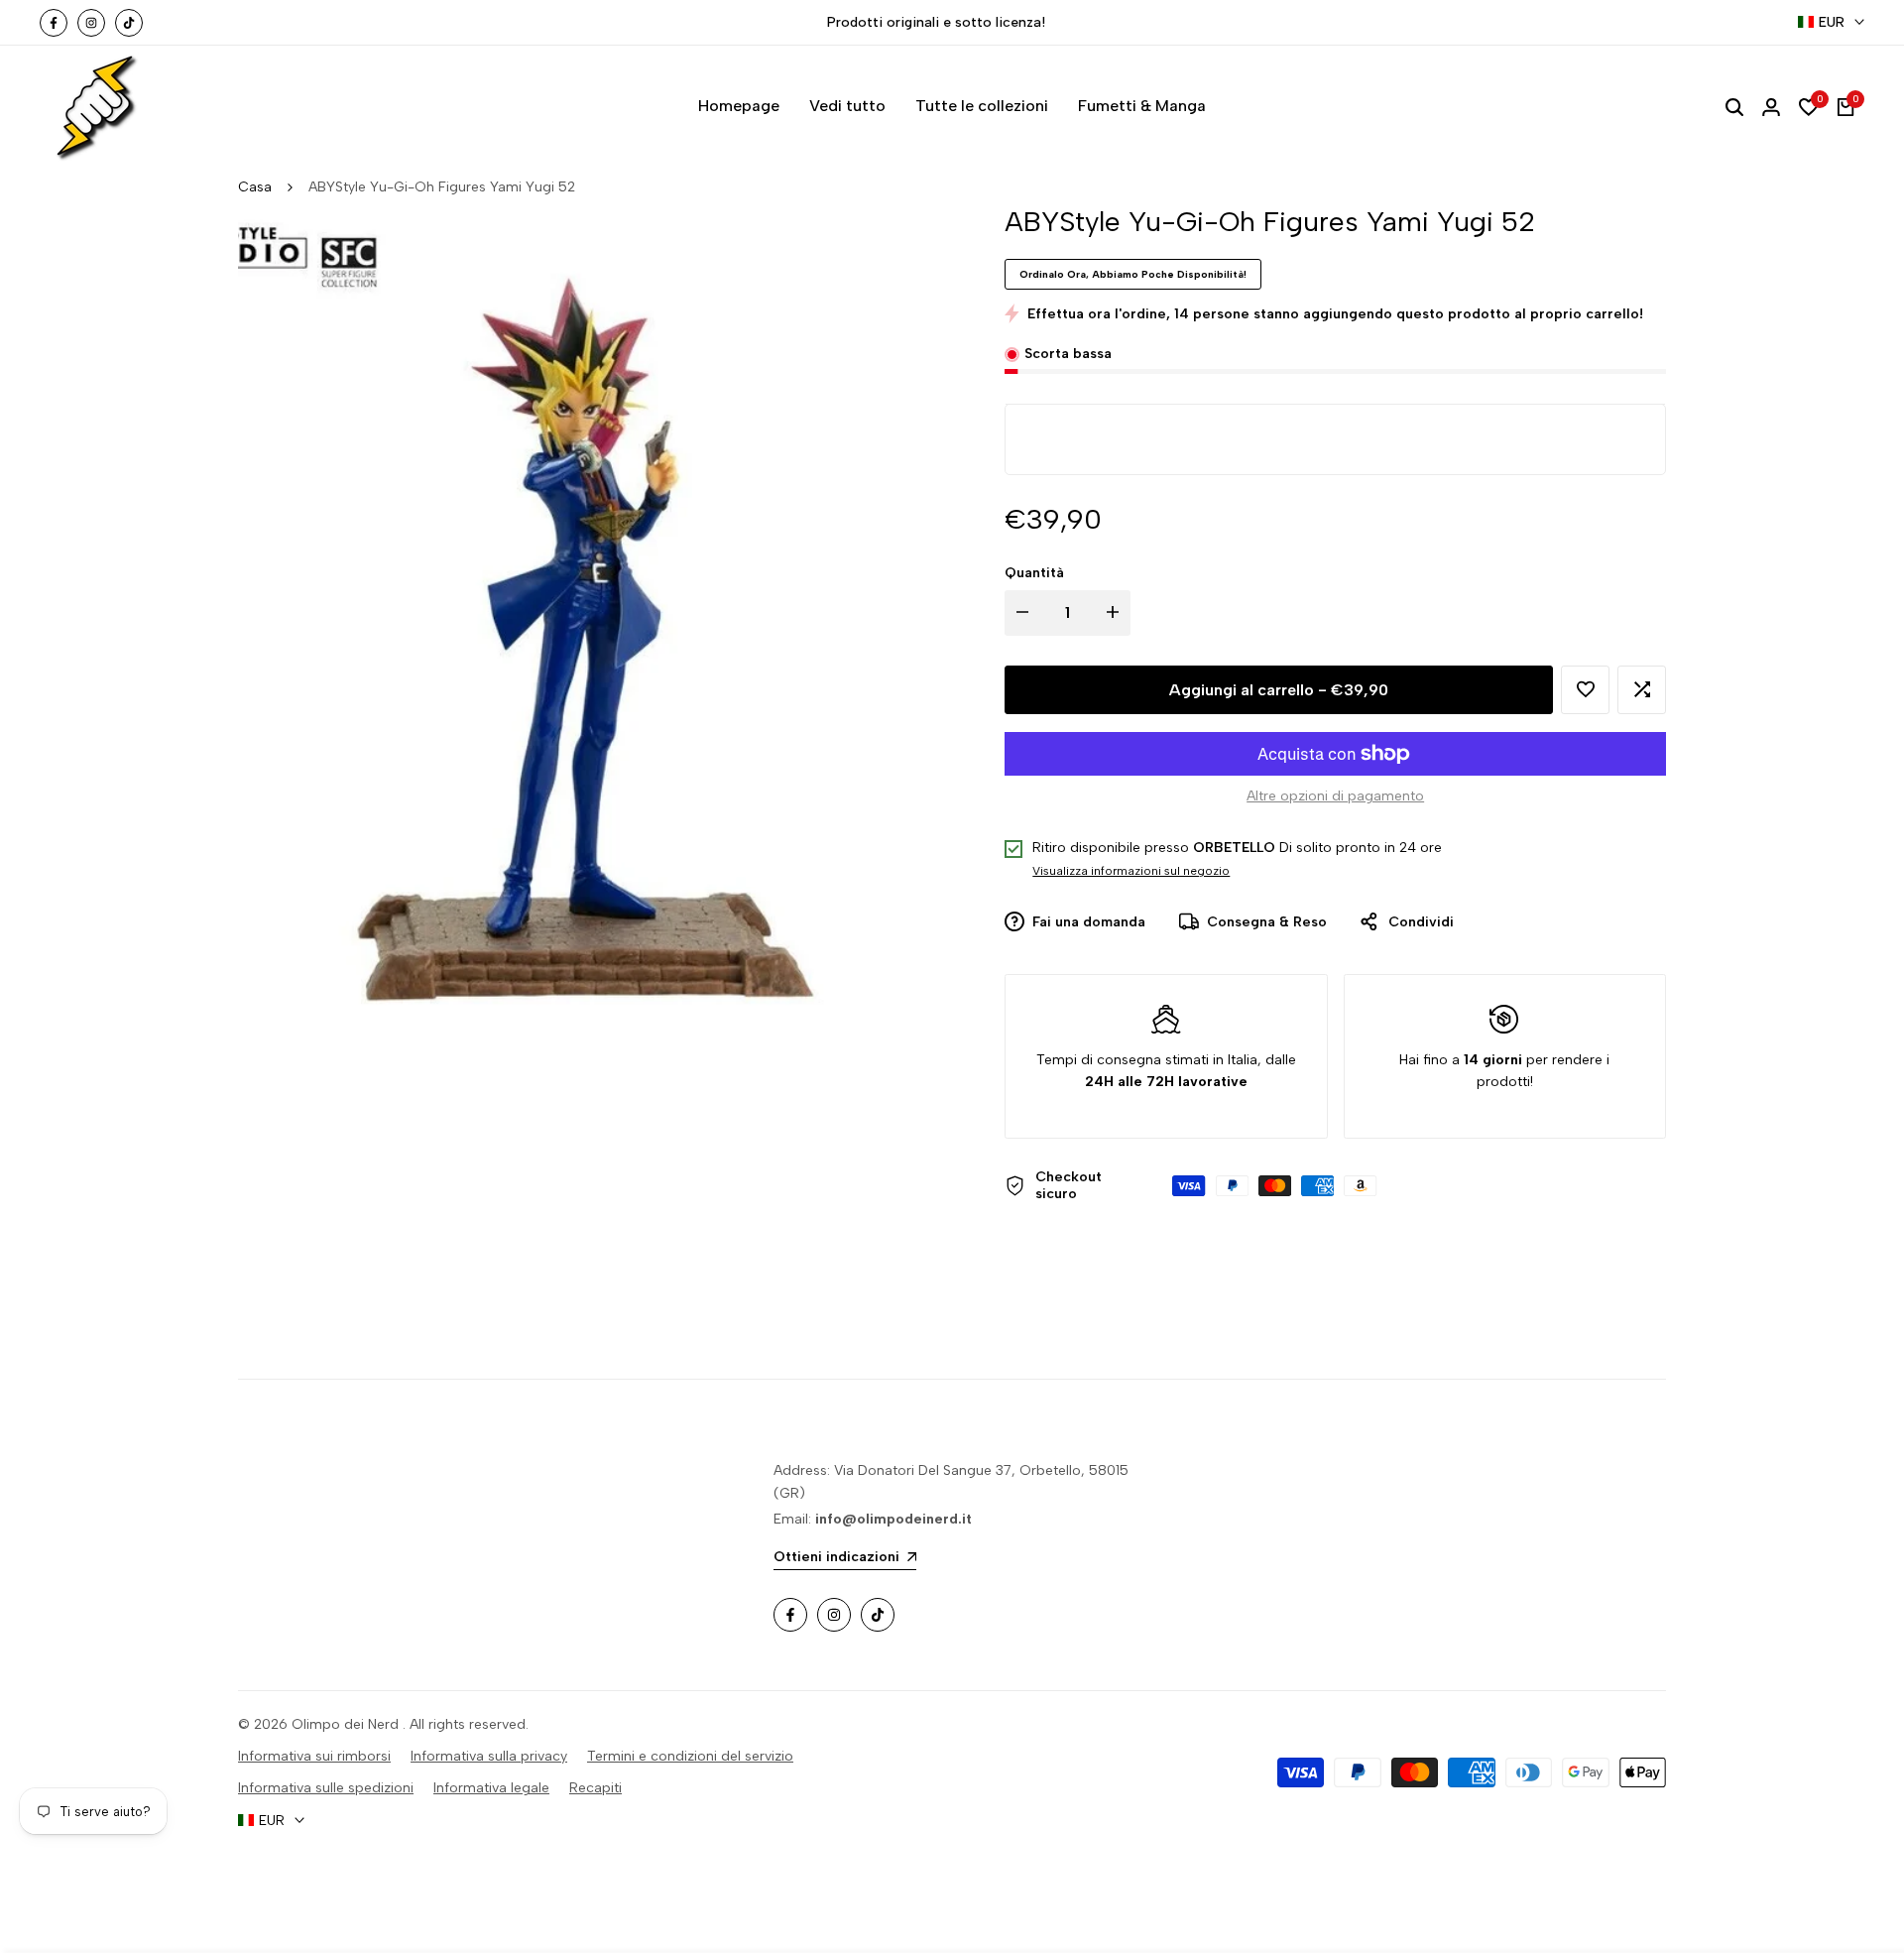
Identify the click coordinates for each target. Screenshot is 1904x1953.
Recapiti (595, 1788)
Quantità (1034, 573)
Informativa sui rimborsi (314, 1756)
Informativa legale (491, 1788)
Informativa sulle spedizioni (326, 1788)
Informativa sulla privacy (489, 1756)
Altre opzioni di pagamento (1335, 796)
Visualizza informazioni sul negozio (1131, 871)
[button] (1585, 690)
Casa (255, 187)
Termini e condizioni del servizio (690, 1756)
